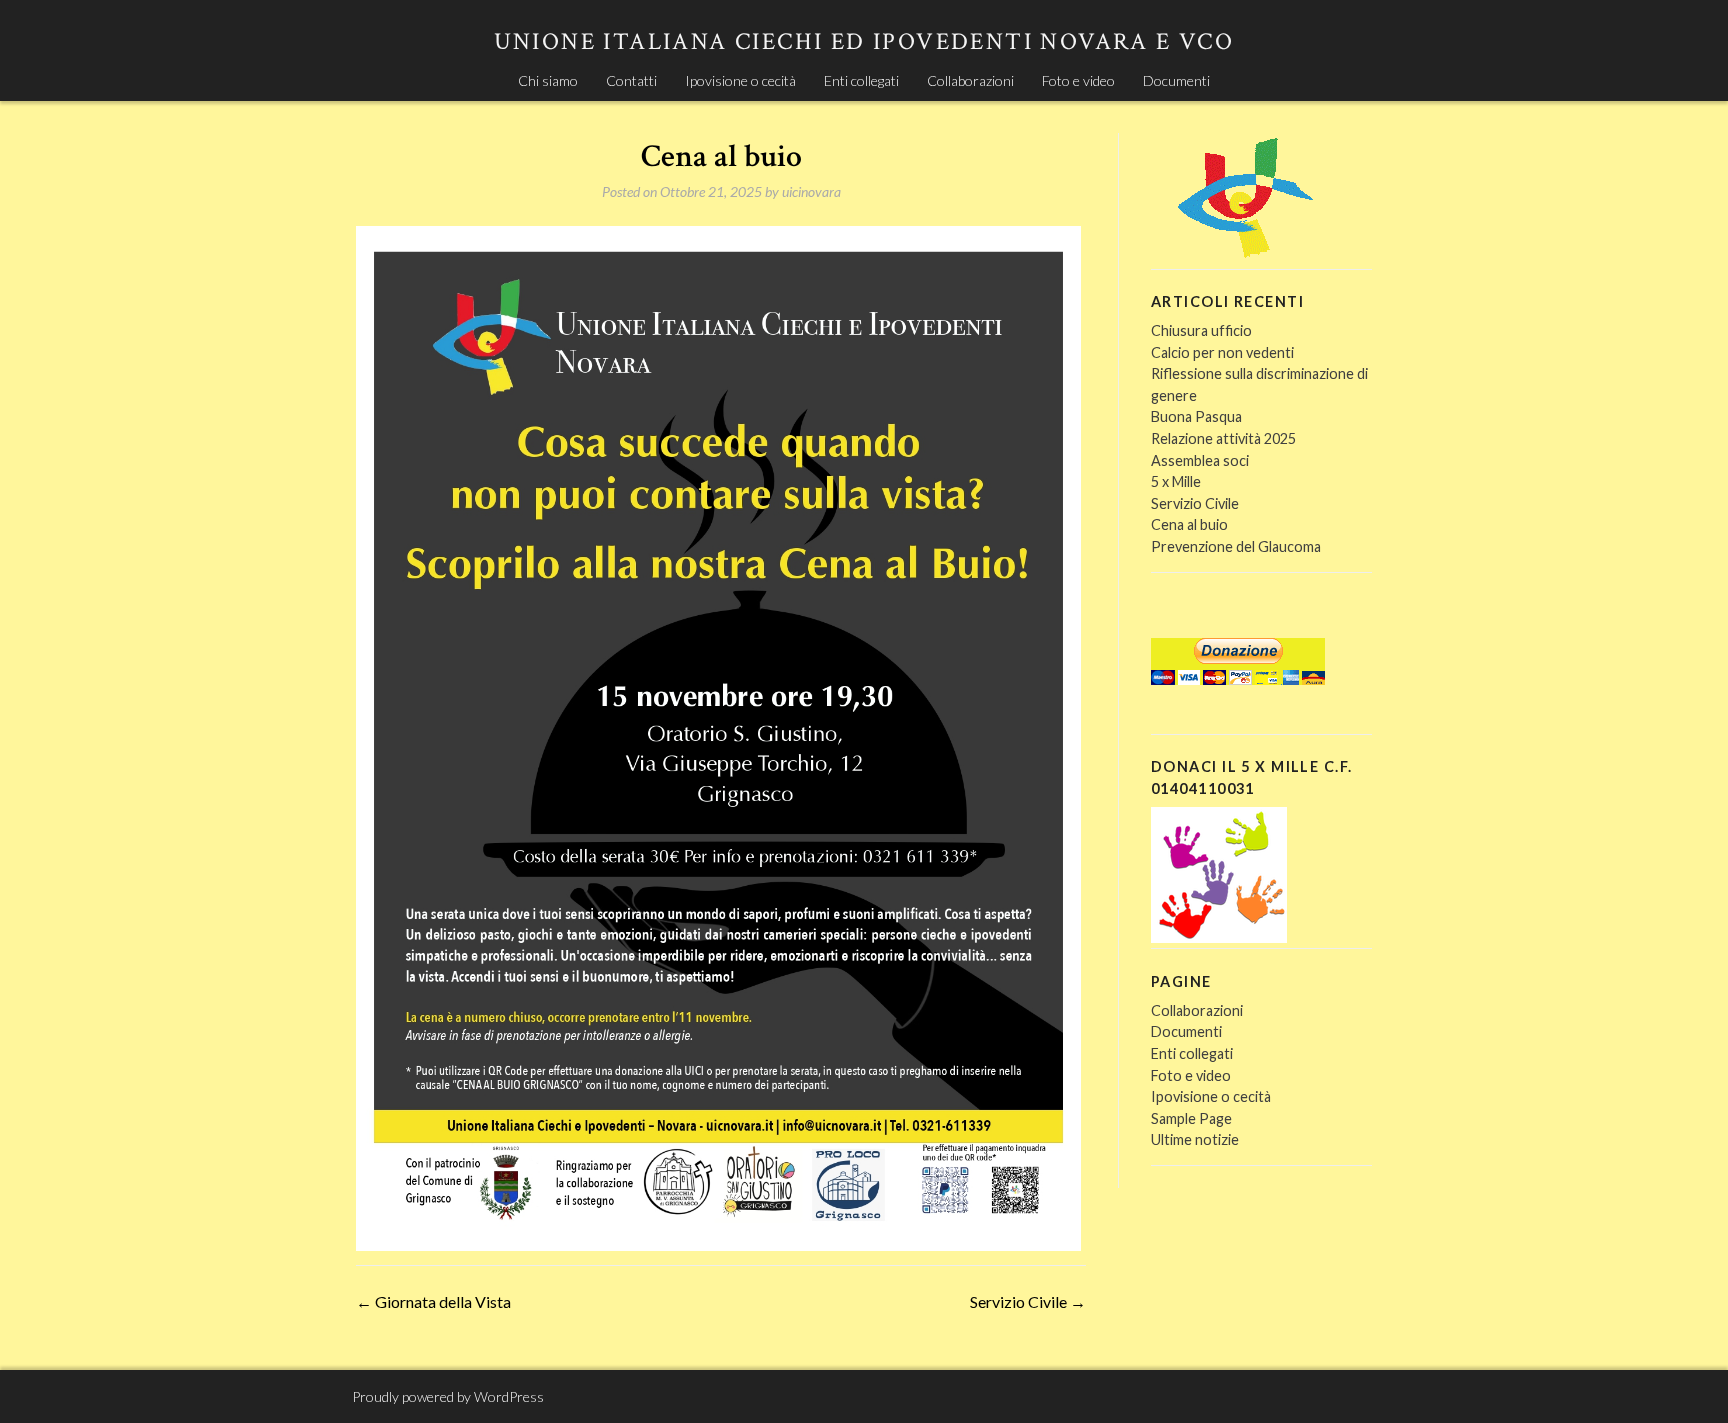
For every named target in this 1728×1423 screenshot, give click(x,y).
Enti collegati (861, 80)
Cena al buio (1189, 524)
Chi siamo (548, 80)
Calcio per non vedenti (1222, 352)
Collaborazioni (970, 80)
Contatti (631, 80)
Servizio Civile (1028, 1301)
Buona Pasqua (1196, 416)
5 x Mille (1176, 481)
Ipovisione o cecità (740, 80)
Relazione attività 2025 (1223, 438)
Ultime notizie (1195, 1139)
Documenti (1176, 80)
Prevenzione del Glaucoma (1236, 546)
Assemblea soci (1200, 460)
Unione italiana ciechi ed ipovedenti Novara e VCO (864, 41)
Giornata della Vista (433, 1301)
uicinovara (811, 191)
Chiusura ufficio (1201, 330)
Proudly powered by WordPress (448, 1396)
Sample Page (1191, 1118)
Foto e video (1078, 80)
